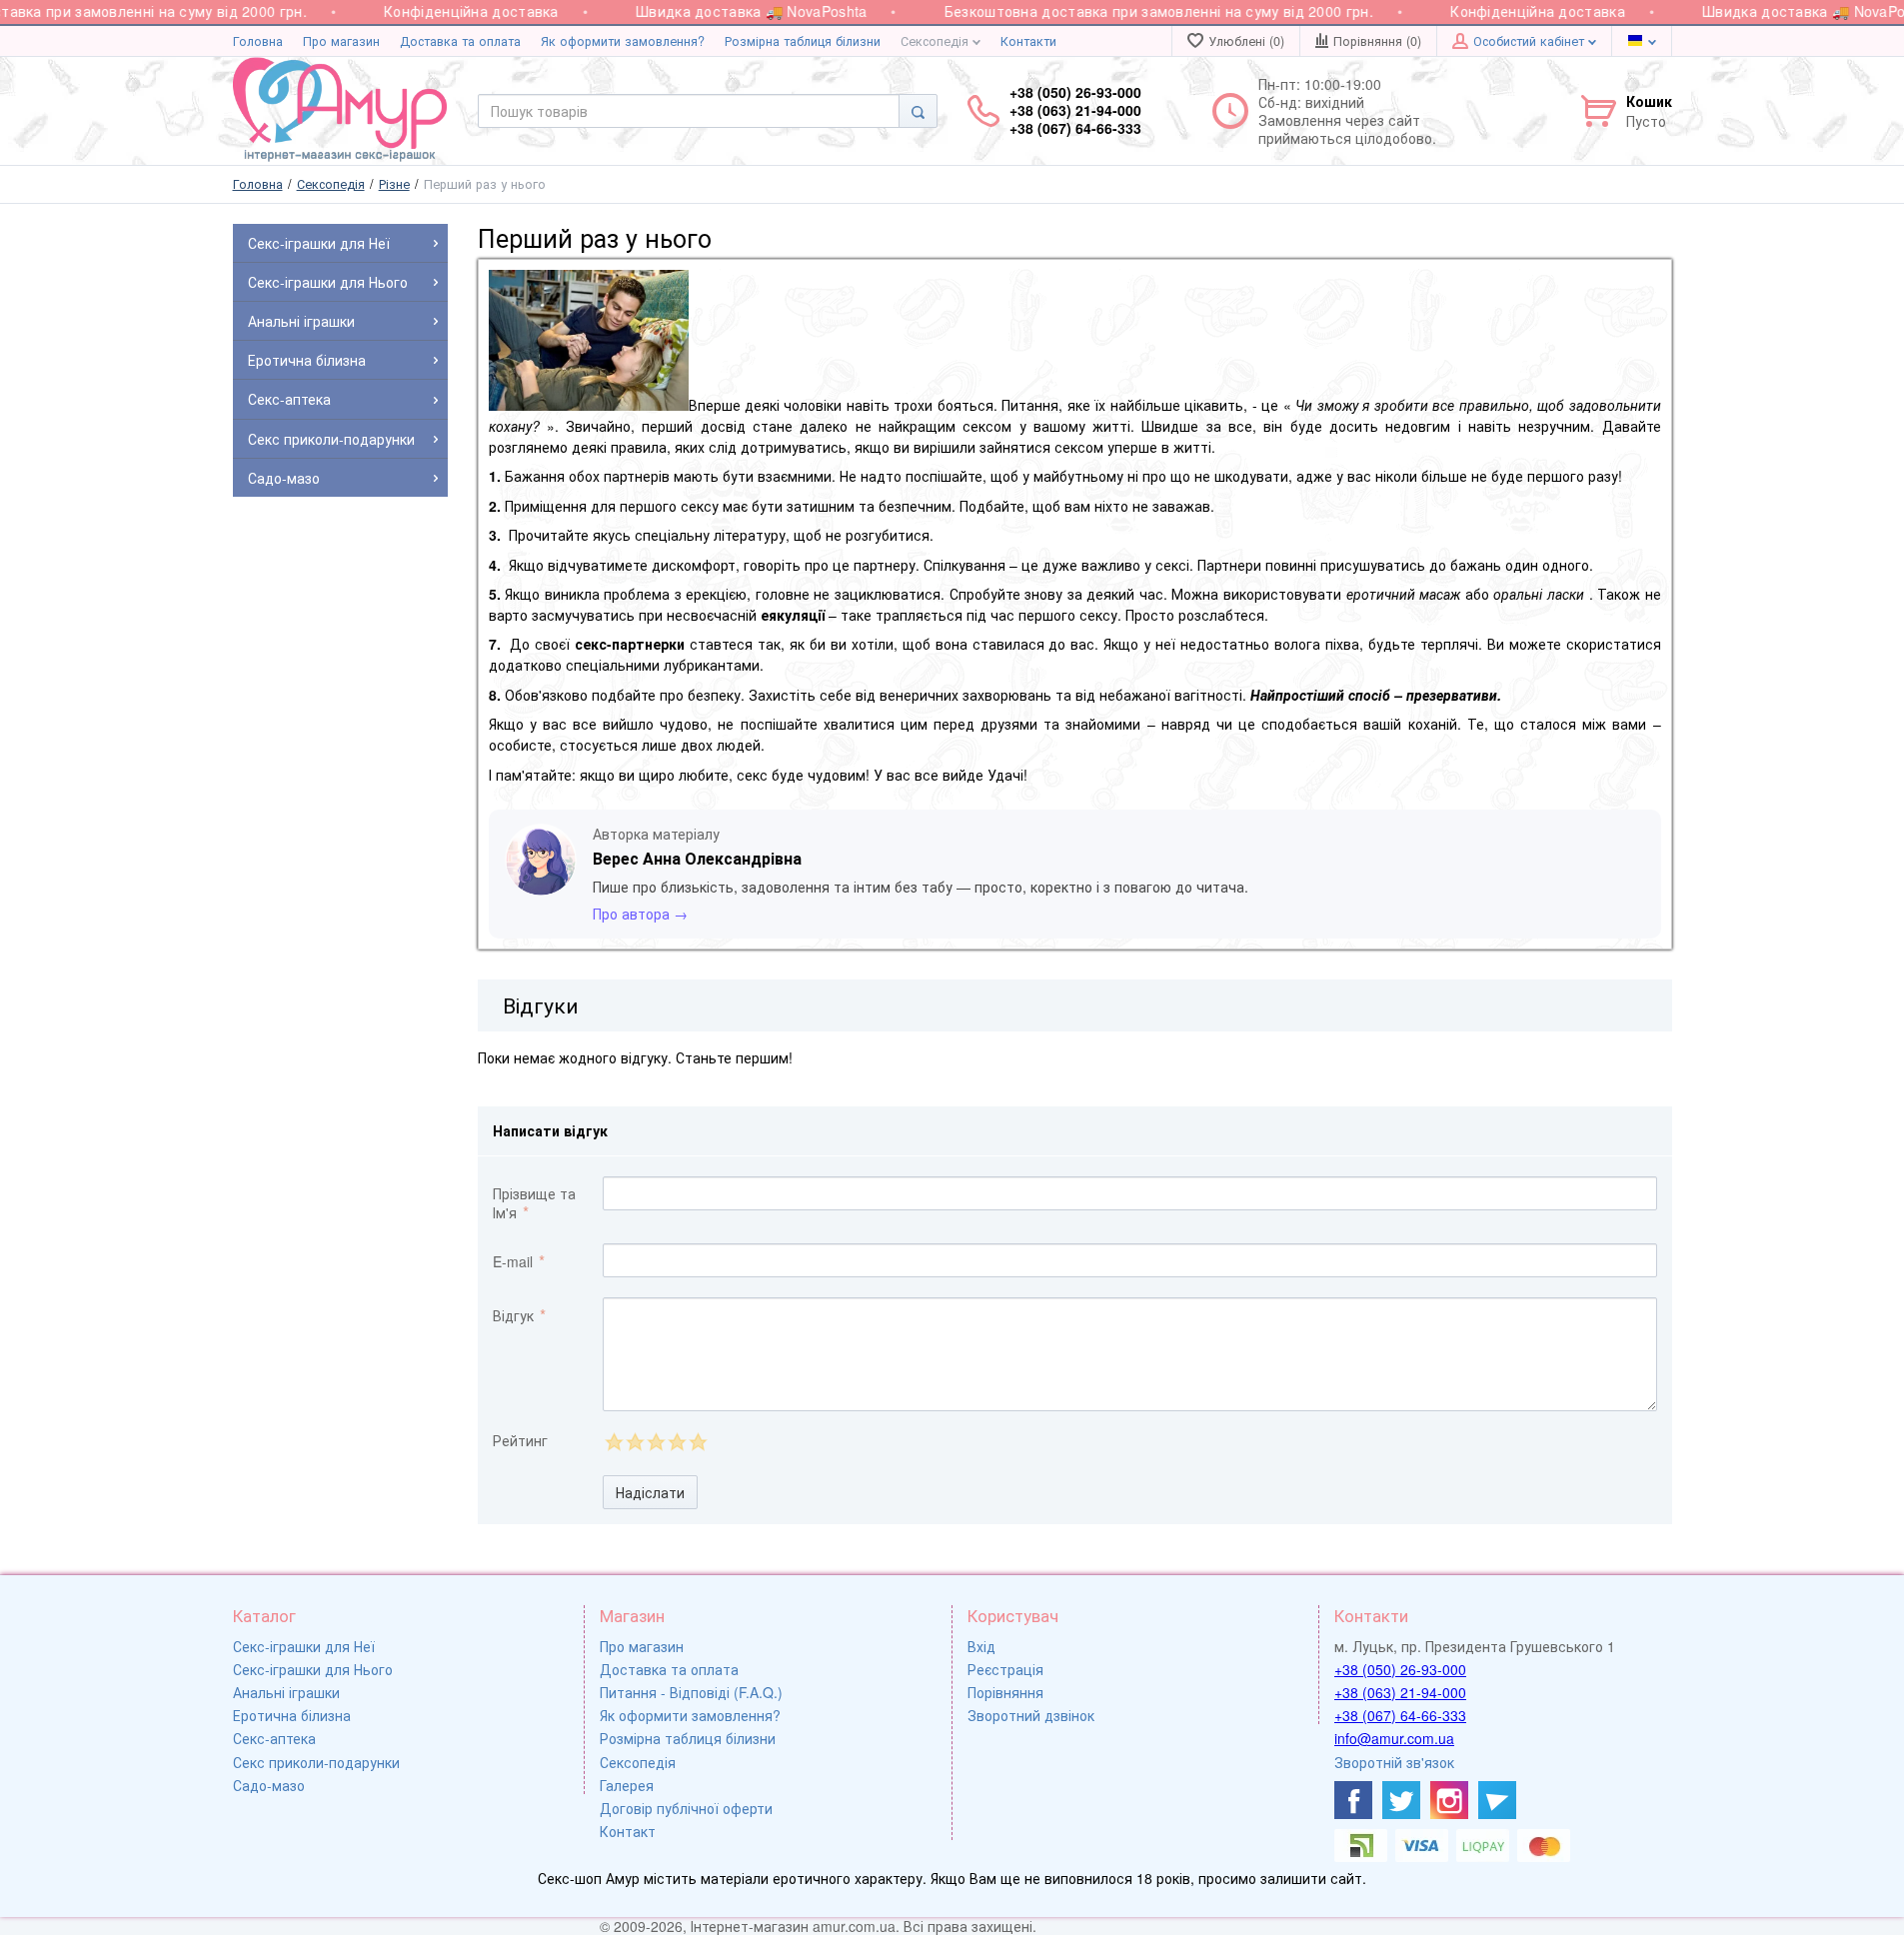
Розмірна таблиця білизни (803, 41)
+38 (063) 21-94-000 (1400, 1692)
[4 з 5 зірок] (676, 1442)
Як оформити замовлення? (623, 41)
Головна (258, 41)
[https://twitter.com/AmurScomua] (1401, 1800)
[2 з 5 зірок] (634, 1442)
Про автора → (640, 914)
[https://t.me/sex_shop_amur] (1497, 1800)
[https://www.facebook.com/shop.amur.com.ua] (1353, 1800)
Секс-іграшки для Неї (304, 1646)
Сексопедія (937, 41)
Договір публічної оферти (686, 1808)
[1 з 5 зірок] (613, 1442)
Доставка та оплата (460, 41)
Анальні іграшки (286, 1692)
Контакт (628, 1831)
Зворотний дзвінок (1031, 1715)
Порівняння (1005, 1692)
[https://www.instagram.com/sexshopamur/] (1449, 1800)
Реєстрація (1005, 1669)
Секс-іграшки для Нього (313, 1669)
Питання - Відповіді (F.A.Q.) (691, 1692)
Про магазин (341, 41)
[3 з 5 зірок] (655, 1442)
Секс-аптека (274, 1738)
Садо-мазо (269, 1785)
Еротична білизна (292, 1715)
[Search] (918, 111)
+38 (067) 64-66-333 (1400, 1715)
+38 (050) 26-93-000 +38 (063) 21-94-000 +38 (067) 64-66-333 (1075, 110)
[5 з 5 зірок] (697, 1442)
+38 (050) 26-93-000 (1400, 1669)
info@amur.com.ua (1394, 1738)
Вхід (981, 1646)
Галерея (627, 1785)
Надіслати (650, 1492)
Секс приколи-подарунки (316, 1762)
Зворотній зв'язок (1394, 1762)
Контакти (1028, 41)
